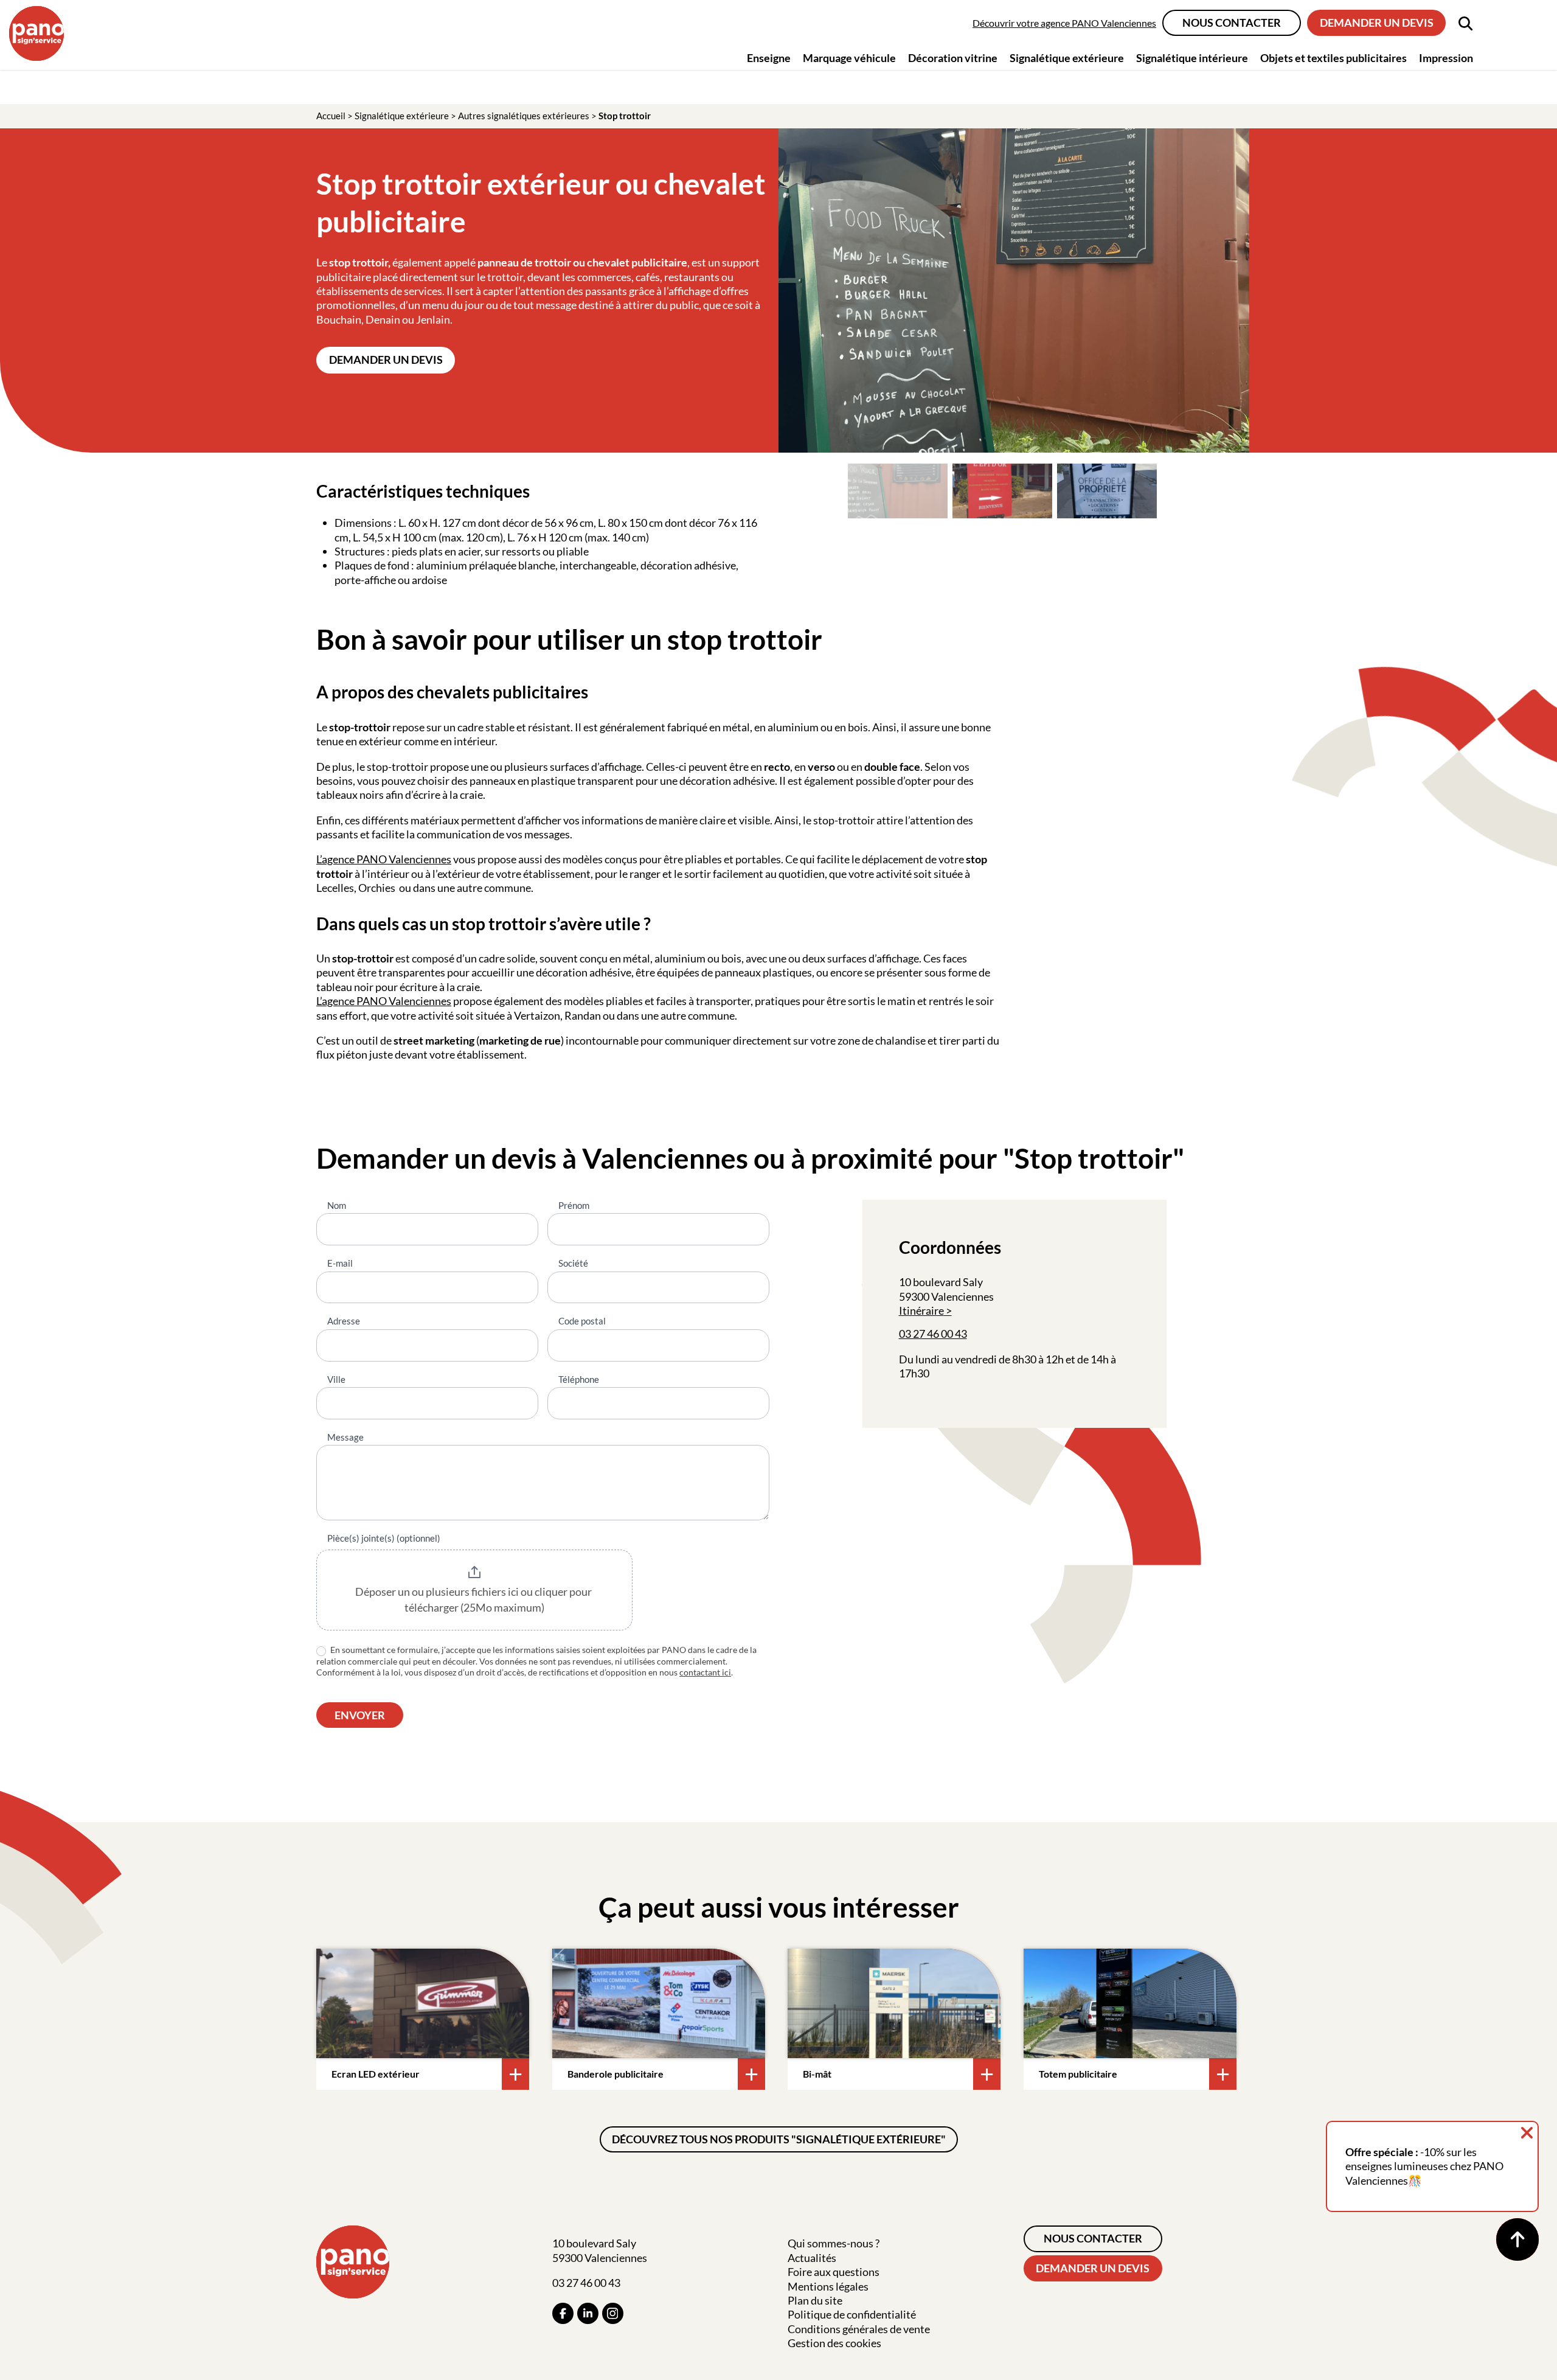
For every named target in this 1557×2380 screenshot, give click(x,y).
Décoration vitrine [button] (953, 58)
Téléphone (579, 1379)
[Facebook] (563, 2313)
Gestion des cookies (834, 2343)
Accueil (331, 116)
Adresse (344, 1321)
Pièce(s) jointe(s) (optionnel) (384, 1538)
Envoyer (360, 1715)
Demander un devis (1377, 23)
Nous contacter (1232, 23)
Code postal (582, 1321)
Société (573, 1263)
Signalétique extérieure (402, 116)
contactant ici (705, 1672)
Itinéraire (921, 1310)
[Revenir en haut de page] (1517, 2239)
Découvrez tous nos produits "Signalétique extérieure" (779, 2139)
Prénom (574, 1205)
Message (345, 1437)
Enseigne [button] (769, 58)
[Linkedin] (588, 2313)
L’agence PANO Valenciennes (384, 1001)
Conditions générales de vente (859, 2329)
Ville (336, 1379)
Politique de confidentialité (852, 2314)
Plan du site (815, 2300)
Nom (337, 1205)
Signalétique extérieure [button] (1067, 58)
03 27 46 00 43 (933, 1334)
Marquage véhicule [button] (849, 58)
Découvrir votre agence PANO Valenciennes (1064, 23)
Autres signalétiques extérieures (524, 116)
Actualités (812, 2258)
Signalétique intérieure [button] (1192, 58)
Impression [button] (1446, 58)
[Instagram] (613, 2313)
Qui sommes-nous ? (834, 2243)
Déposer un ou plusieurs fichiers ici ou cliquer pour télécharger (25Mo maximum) (474, 1599)
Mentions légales (828, 2286)
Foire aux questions (834, 2272)
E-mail (340, 1263)
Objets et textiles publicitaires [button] (1333, 58)
